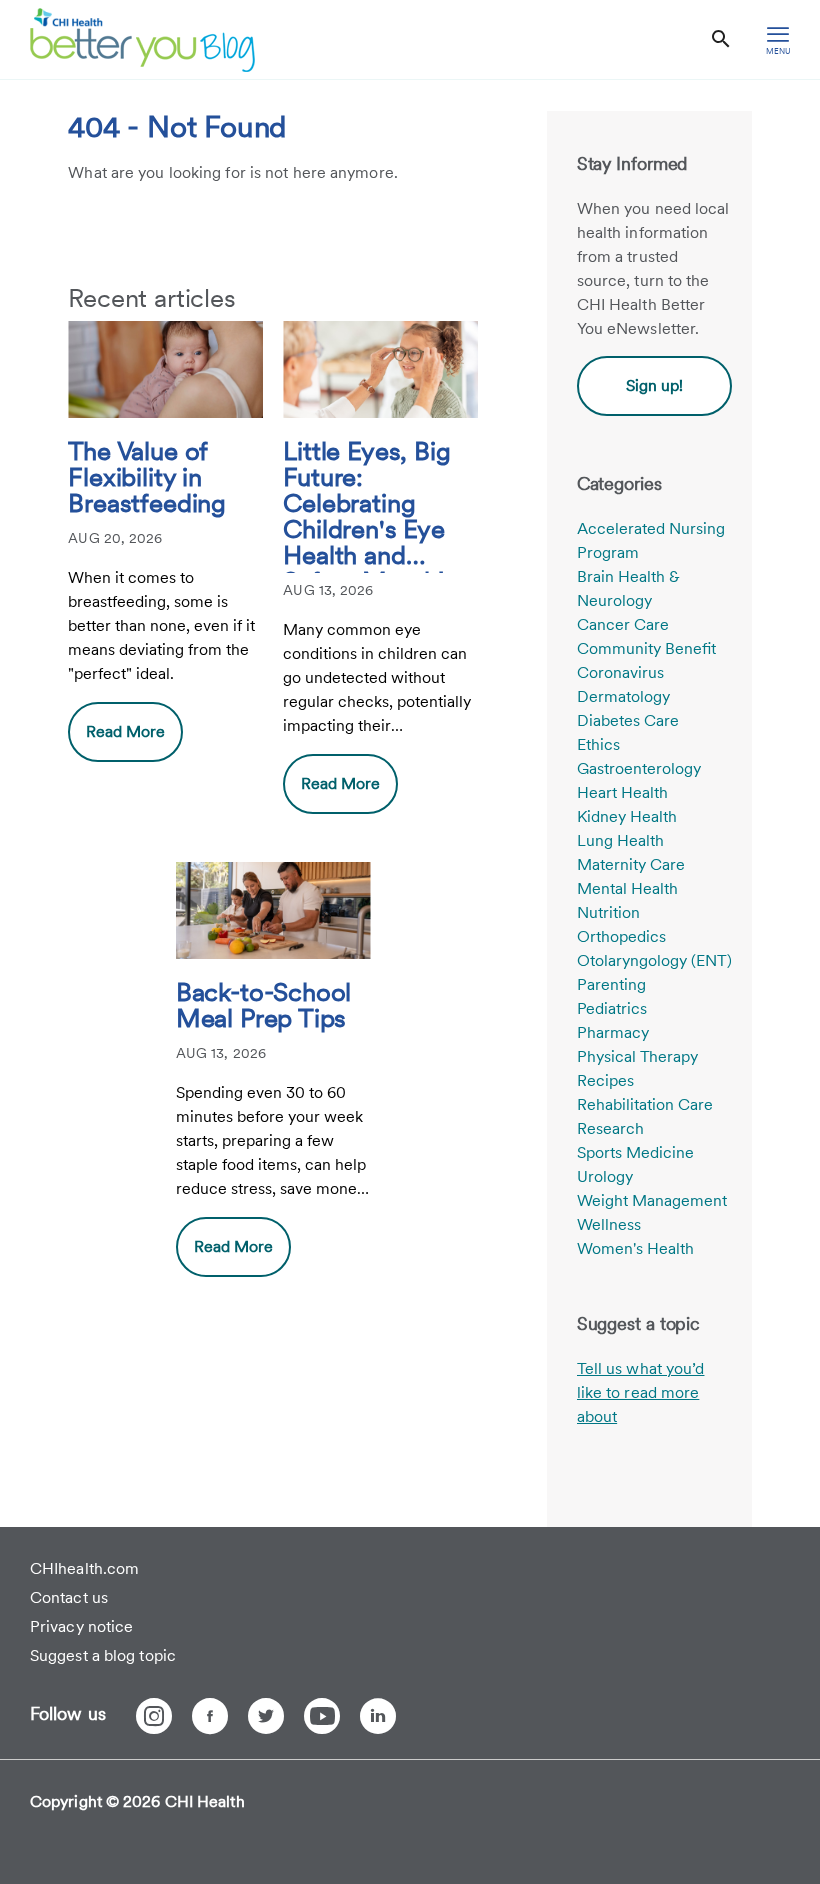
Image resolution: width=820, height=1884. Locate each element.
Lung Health (620, 840)
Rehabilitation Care (645, 1104)
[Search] (721, 39)
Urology (605, 1176)
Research (610, 1128)
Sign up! (654, 385)
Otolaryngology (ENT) (654, 960)
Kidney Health (627, 816)
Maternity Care (631, 864)
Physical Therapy (637, 1056)
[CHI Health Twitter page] (266, 1716)
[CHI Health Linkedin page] (378, 1716)
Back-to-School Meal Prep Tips (263, 1006)
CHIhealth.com (84, 1568)
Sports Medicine (635, 1152)
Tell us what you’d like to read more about (641, 1392)
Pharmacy (613, 1032)
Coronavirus (620, 672)
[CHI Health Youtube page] (322, 1716)
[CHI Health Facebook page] (210, 1716)
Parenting (611, 984)
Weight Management (652, 1200)
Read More (125, 731)
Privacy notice (81, 1626)
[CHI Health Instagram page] (154, 1716)
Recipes (605, 1080)
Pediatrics (612, 1008)
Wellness (609, 1224)
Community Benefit (646, 648)
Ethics (598, 744)
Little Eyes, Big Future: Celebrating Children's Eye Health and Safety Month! (366, 505)
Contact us (69, 1597)
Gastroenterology (639, 768)
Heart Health (622, 792)
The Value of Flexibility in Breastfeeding (147, 478)
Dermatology (623, 696)
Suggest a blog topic (103, 1655)
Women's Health (635, 1248)
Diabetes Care (628, 720)
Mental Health (627, 888)
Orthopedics (621, 936)
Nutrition (608, 912)
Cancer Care (623, 624)
